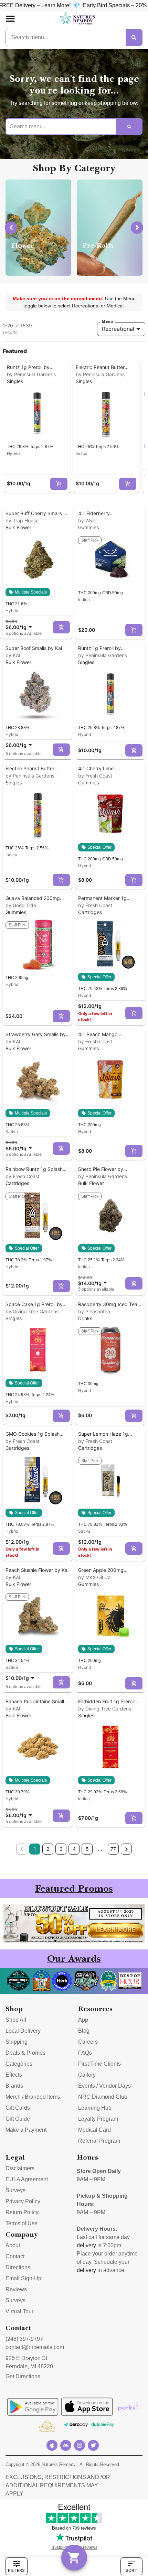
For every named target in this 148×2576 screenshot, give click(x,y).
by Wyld (87, 520)
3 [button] (61, 1849)
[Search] (134, 37)
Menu (107, 322)
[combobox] (20, 624)
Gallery (87, 2075)
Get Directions (23, 2376)
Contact (15, 2256)
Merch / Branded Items (33, 2097)
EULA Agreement (27, 2179)
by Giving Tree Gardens (32, 1311)
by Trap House (22, 520)
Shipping (17, 2042)
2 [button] (48, 1849)
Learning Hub (95, 2108)
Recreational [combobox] (118, 329)
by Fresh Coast (95, 776)
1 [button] (35, 1849)
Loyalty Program (98, 2119)
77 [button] (113, 1849)
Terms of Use (22, 2223)
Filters (16, 2570)
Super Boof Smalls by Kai (34, 648)
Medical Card (94, 2130)
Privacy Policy (23, 2201)
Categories (19, 2064)
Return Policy (22, 2212)
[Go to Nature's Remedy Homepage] (78, 19)
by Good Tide (21, 905)
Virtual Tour (19, 2311)
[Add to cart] (59, 484)
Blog (84, 2031)
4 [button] (74, 1849)
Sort (131, 2570)
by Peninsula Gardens (31, 374)
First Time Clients (99, 2064)
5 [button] (87, 1849)
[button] (10, 19)
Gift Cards (18, 2108)
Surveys (15, 2190)
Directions (18, 2267)
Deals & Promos (25, 2053)
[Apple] (52, 2445)
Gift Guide (18, 2119)
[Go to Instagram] (80, 2445)
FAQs (85, 2053)
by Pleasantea (94, 1311)
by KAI (13, 655)
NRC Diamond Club (103, 2097)
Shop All (16, 2020)
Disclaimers (20, 2168)
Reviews (16, 2289)
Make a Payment (26, 2130)
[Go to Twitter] (93, 2445)
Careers (88, 2042)
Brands (14, 2086)
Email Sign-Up (23, 2278)
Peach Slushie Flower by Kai (37, 1570)
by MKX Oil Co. (95, 1577)
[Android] (66, 2445)
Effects (14, 2075)
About (13, 2245)
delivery (86, 2245)
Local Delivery (23, 2031)
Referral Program (99, 2141)
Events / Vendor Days (104, 2086)
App (83, 2020)
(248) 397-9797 (24, 2339)
